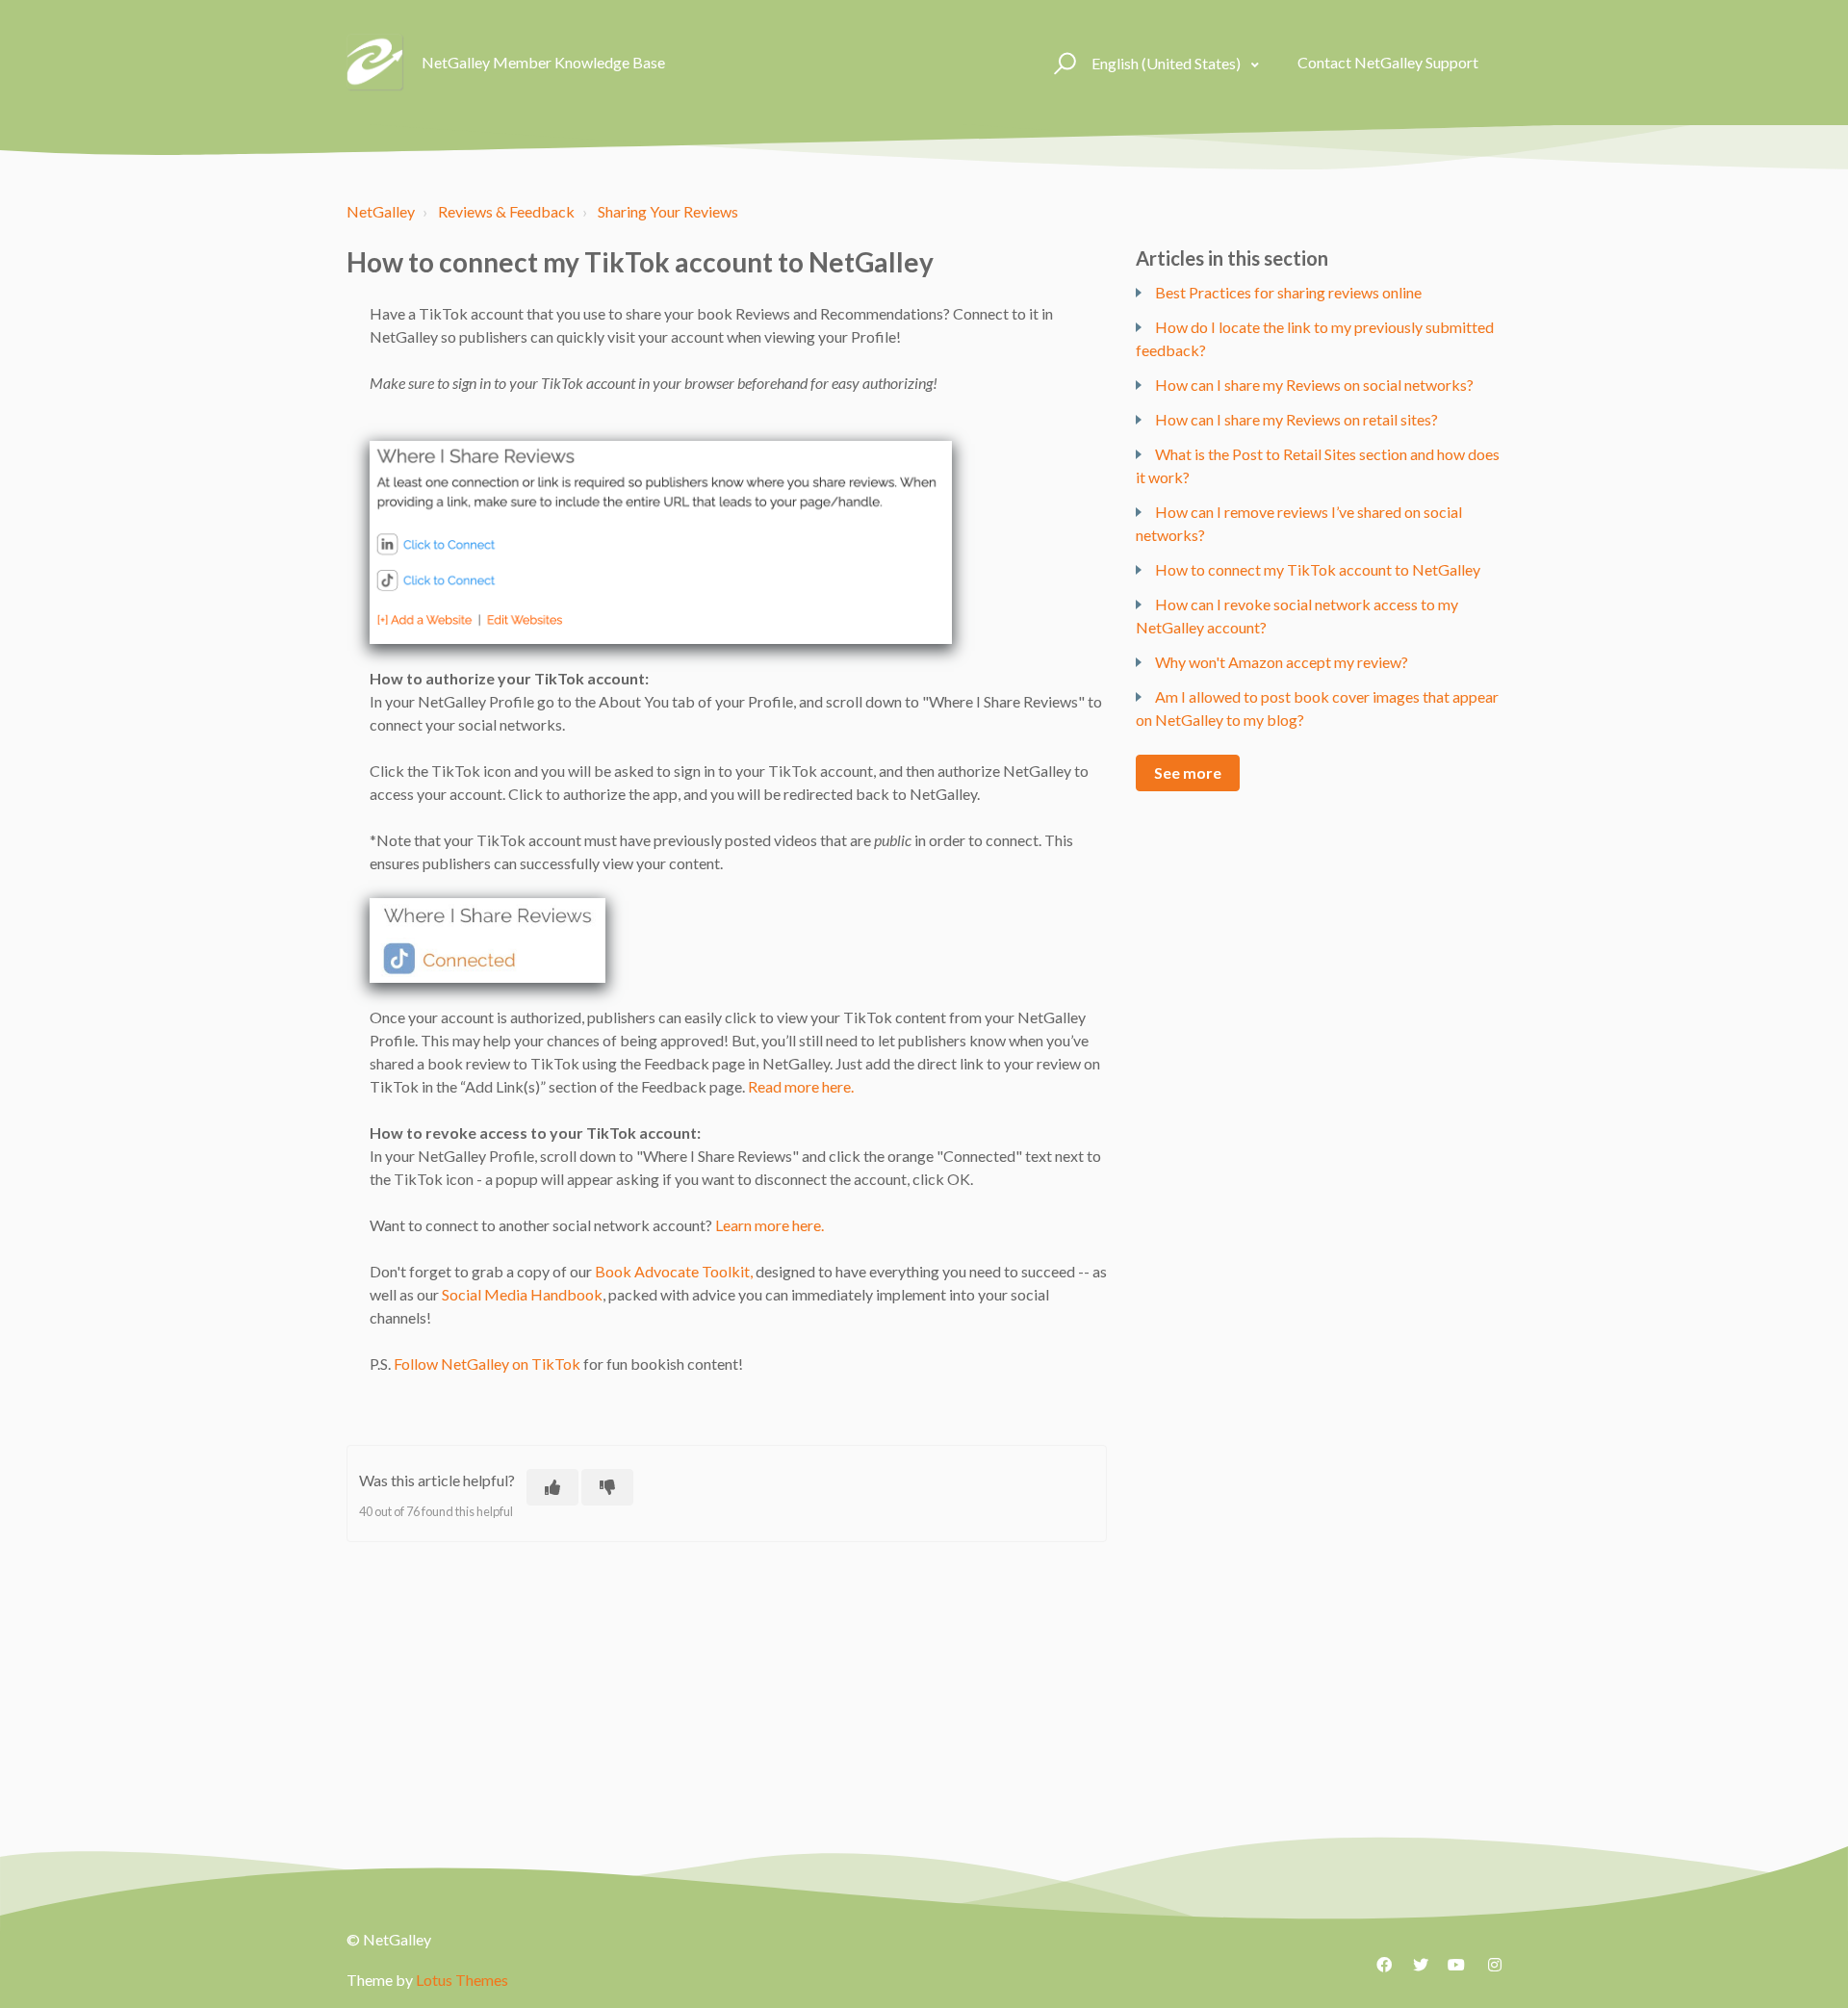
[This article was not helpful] (607, 1487)
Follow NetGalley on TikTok (487, 1364)
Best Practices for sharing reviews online (1288, 292)
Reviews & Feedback (506, 211)
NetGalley (381, 211)
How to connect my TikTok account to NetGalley (1318, 569)
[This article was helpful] (552, 1487)
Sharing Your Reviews (668, 211)
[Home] (375, 63)
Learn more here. (770, 1225)
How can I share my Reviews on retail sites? (1296, 419)
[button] (1062, 63)
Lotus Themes (462, 1980)
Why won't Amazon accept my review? (1282, 662)
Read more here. (801, 1086)
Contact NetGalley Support (1388, 62)
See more (1188, 772)
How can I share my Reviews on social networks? (1314, 385)
